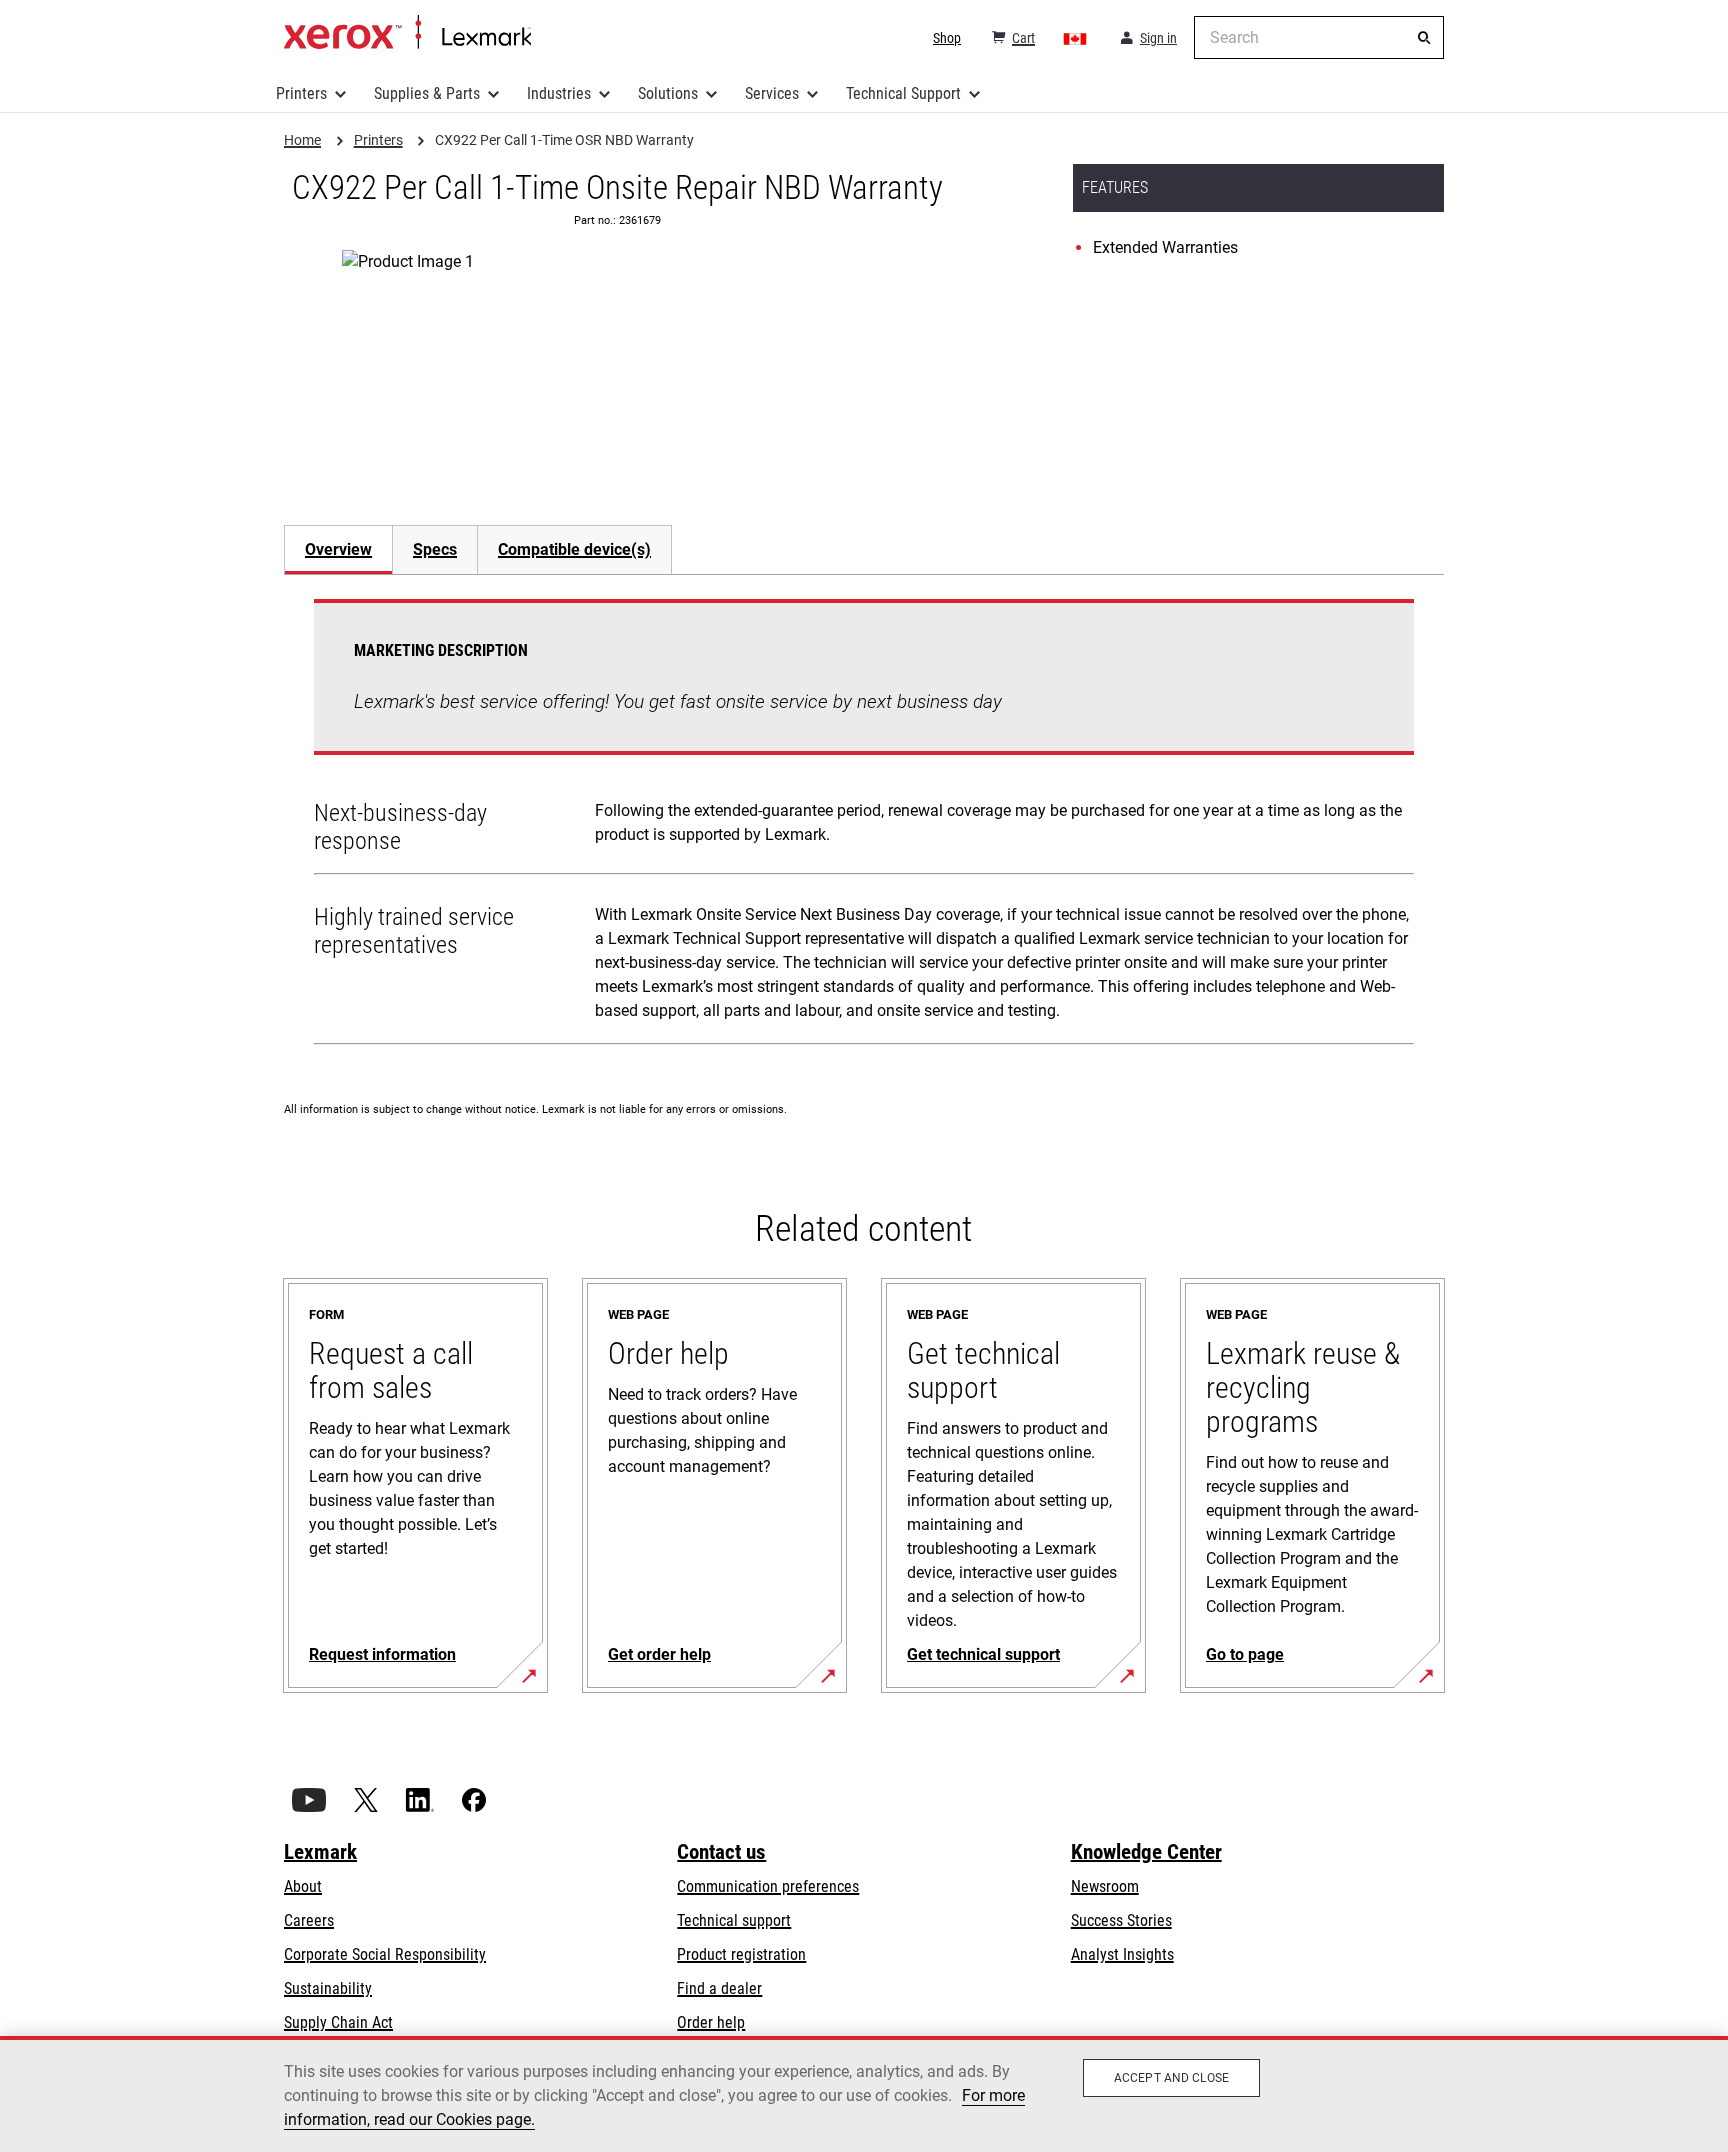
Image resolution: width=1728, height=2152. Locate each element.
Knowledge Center (1146, 1852)
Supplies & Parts (427, 93)
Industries (559, 93)
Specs (435, 549)
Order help (711, 2022)
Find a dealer (719, 1988)
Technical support (734, 1920)
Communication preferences (768, 1886)
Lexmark (320, 1852)
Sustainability (328, 1988)
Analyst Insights (1122, 1954)
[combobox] (1319, 37)
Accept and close (1171, 2078)
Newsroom (1105, 1886)
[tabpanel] (864, 826)
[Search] (1424, 38)
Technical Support (903, 93)
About (303, 1886)
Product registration (741, 1954)
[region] (864, 2094)
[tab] (338, 549)
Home (407, 33)
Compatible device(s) (574, 549)
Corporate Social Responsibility (385, 1954)
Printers (301, 93)
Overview (338, 549)
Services (772, 93)
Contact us (721, 1852)
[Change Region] (1076, 38)
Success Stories (1121, 1920)
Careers (309, 1920)
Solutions (668, 93)
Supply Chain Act (338, 2022)
